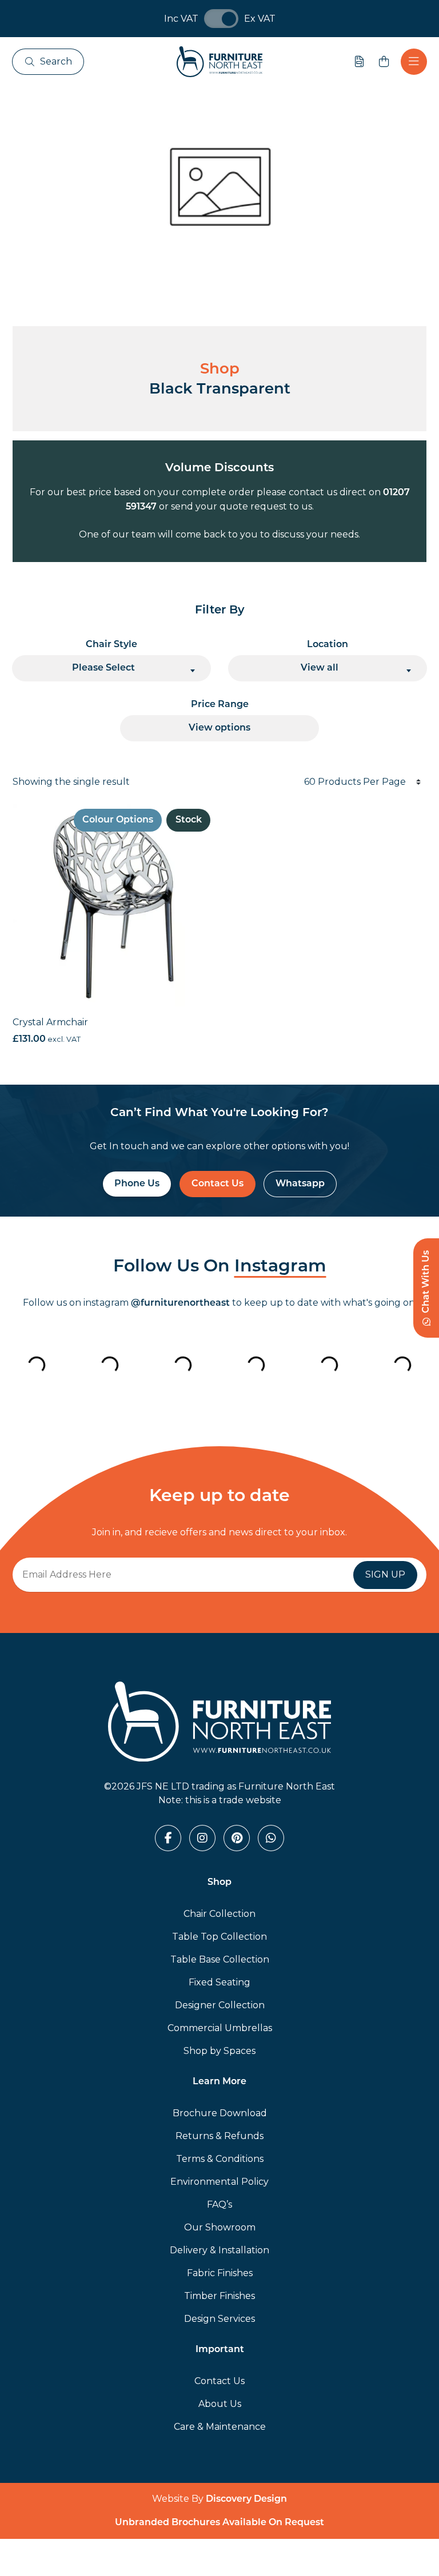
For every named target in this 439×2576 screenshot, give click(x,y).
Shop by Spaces (219, 2051)
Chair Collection (219, 1914)
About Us (220, 2404)
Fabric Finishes (220, 2273)
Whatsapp (300, 1184)
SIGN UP (385, 1574)
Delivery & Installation (219, 2250)
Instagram (280, 1267)
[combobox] (111, 668)
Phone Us (137, 1184)
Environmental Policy (219, 2182)
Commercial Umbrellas (220, 2028)
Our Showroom (220, 2227)
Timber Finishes (219, 2296)
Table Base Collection (220, 1959)
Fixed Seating (219, 1982)
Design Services (219, 2319)
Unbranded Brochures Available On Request (219, 2523)
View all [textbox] (320, 668)
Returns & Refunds (219, 2136)
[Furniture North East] (219, 62)
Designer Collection (220, 2005)
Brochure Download (220, 2113)
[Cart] (384, 62)
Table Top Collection (219, 1937)
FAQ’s (219, 2204)
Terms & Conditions (220, 2159)
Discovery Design (246, 2499)
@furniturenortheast (180, 1303)
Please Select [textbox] (103, 668)
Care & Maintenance (220, 2427)
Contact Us (217, 1184)
